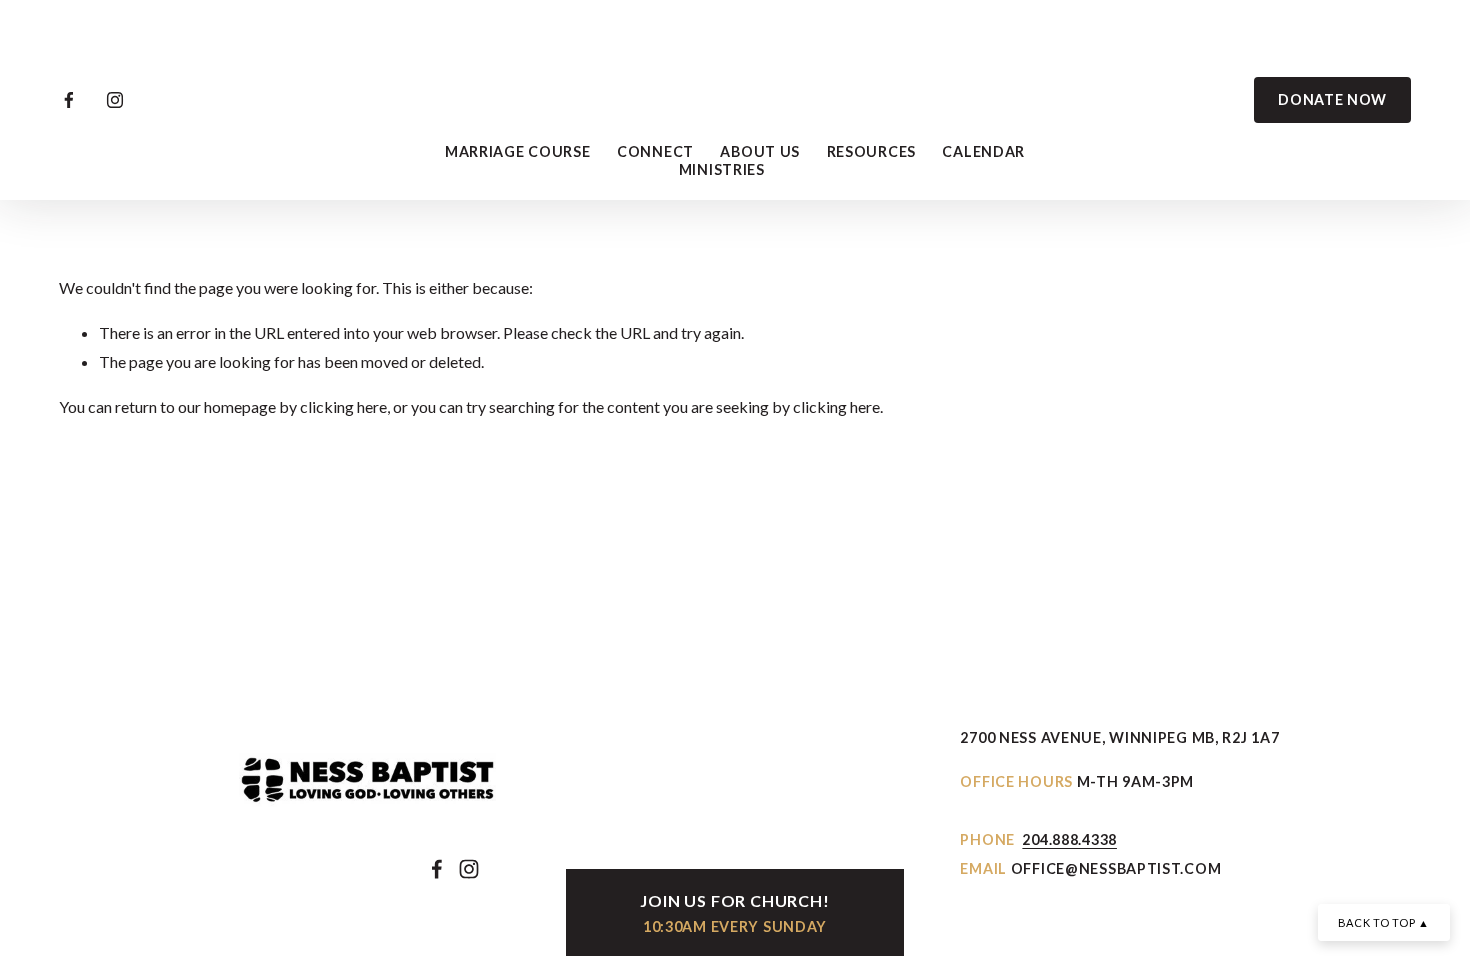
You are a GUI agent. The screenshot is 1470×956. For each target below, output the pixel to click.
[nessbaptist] (115, 100)
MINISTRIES (722, 169)
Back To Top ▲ (1384, 922)
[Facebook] (69, 100)
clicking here (343, 406)
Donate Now (1332, 99)
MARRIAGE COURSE (518, 151)
